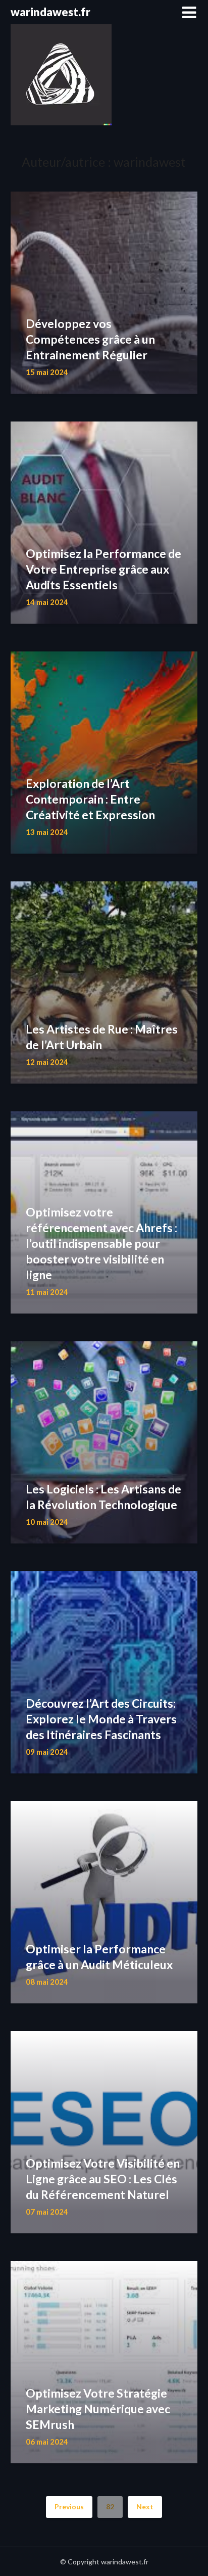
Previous (69, 2507)
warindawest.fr (50, 12)
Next (145, 2507)
